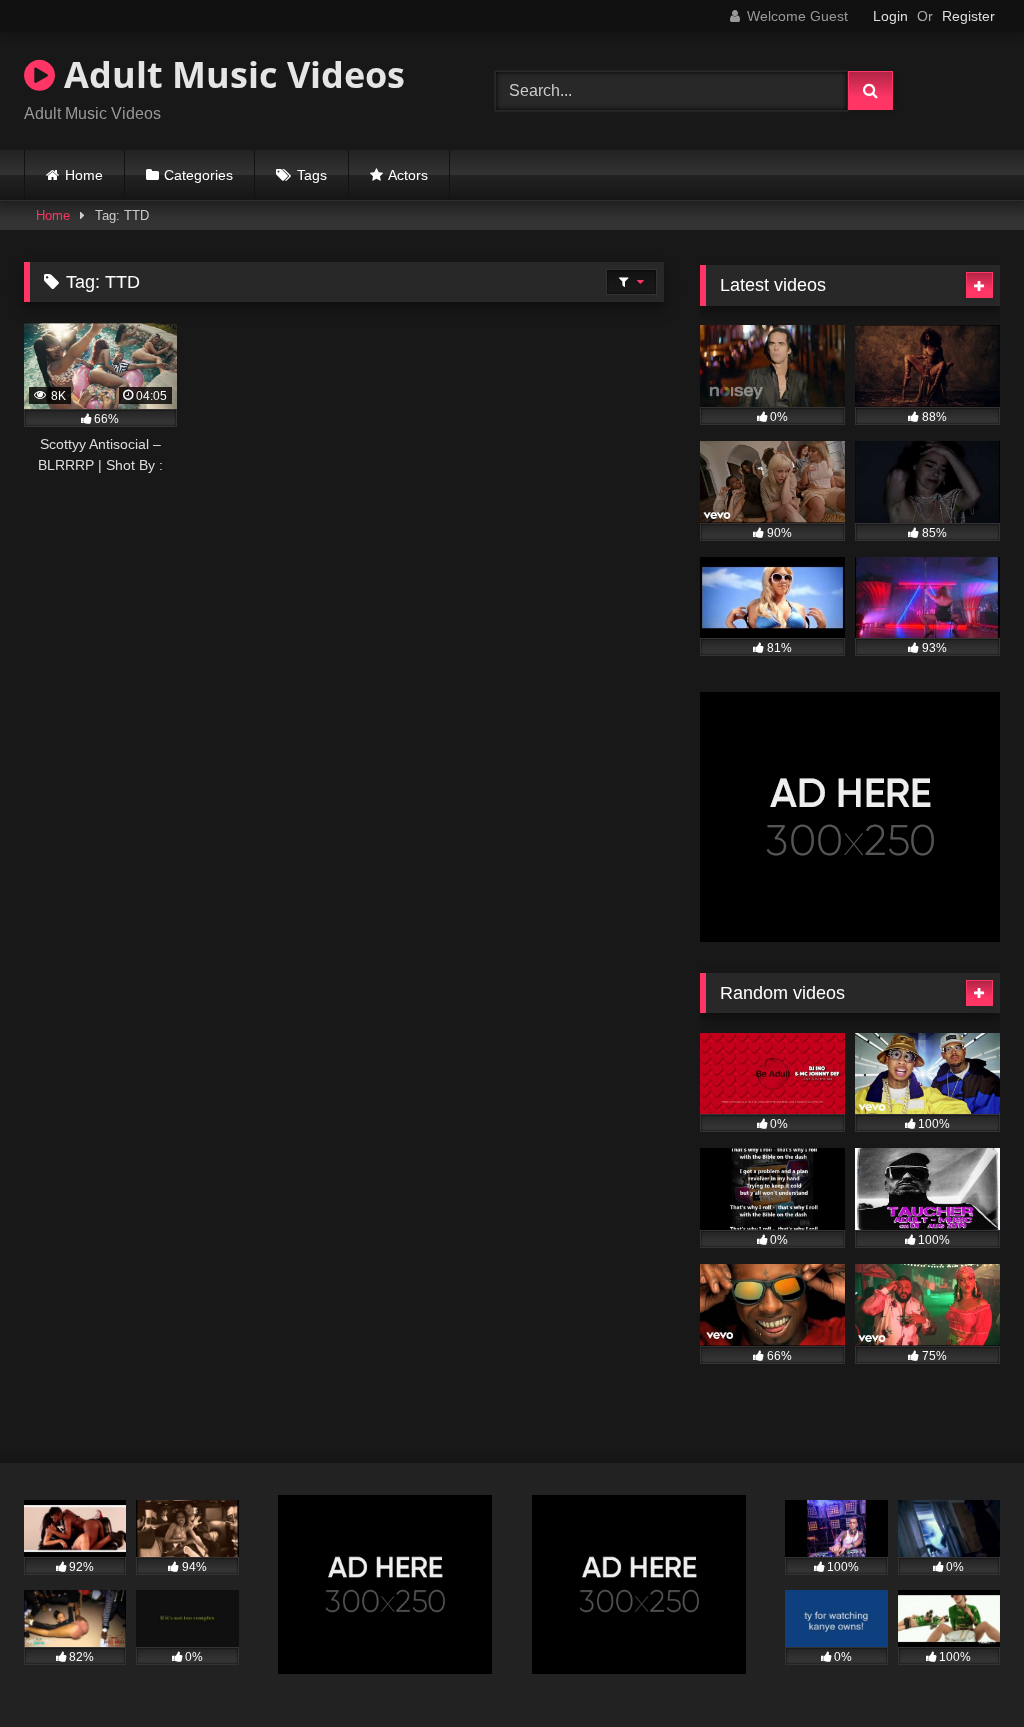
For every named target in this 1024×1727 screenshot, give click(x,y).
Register (968, 16)
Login (890, 16)
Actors (408, 175)
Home (84, 175)
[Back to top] (962, 1667)
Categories (198, 175)
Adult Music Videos (230, 74)
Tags (312, 175)
